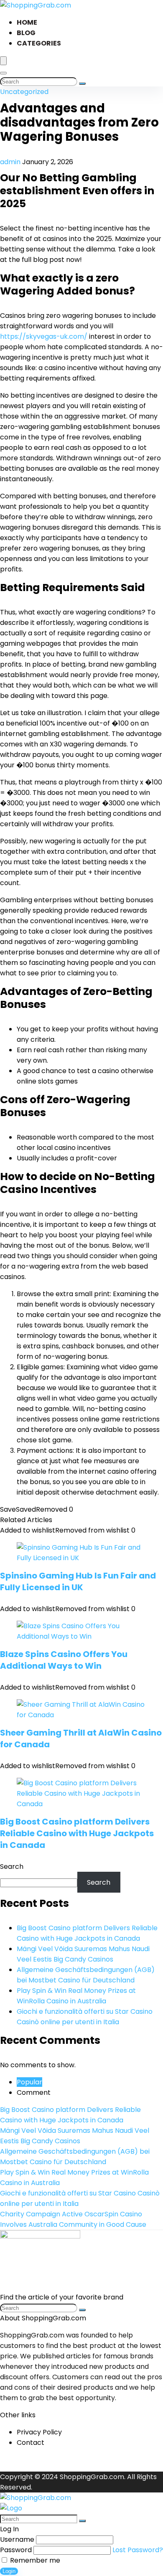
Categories (39, 43)
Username (17, 2539)
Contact (31, 2443)
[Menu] (3, 61)
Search (12, 1867)
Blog (26, 33)
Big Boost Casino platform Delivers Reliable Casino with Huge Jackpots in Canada (77, 1833)
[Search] (3, 73)
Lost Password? (138, 2550)
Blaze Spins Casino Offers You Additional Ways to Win (64, 1660)
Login (9, 2571)
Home (27, 22)
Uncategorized (24, 92)
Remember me (34, 2560)
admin (11, 162)
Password (16, 2550)
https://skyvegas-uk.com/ (44, 336)
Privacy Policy (39, 2432)
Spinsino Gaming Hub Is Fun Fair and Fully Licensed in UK (78, 1581)
